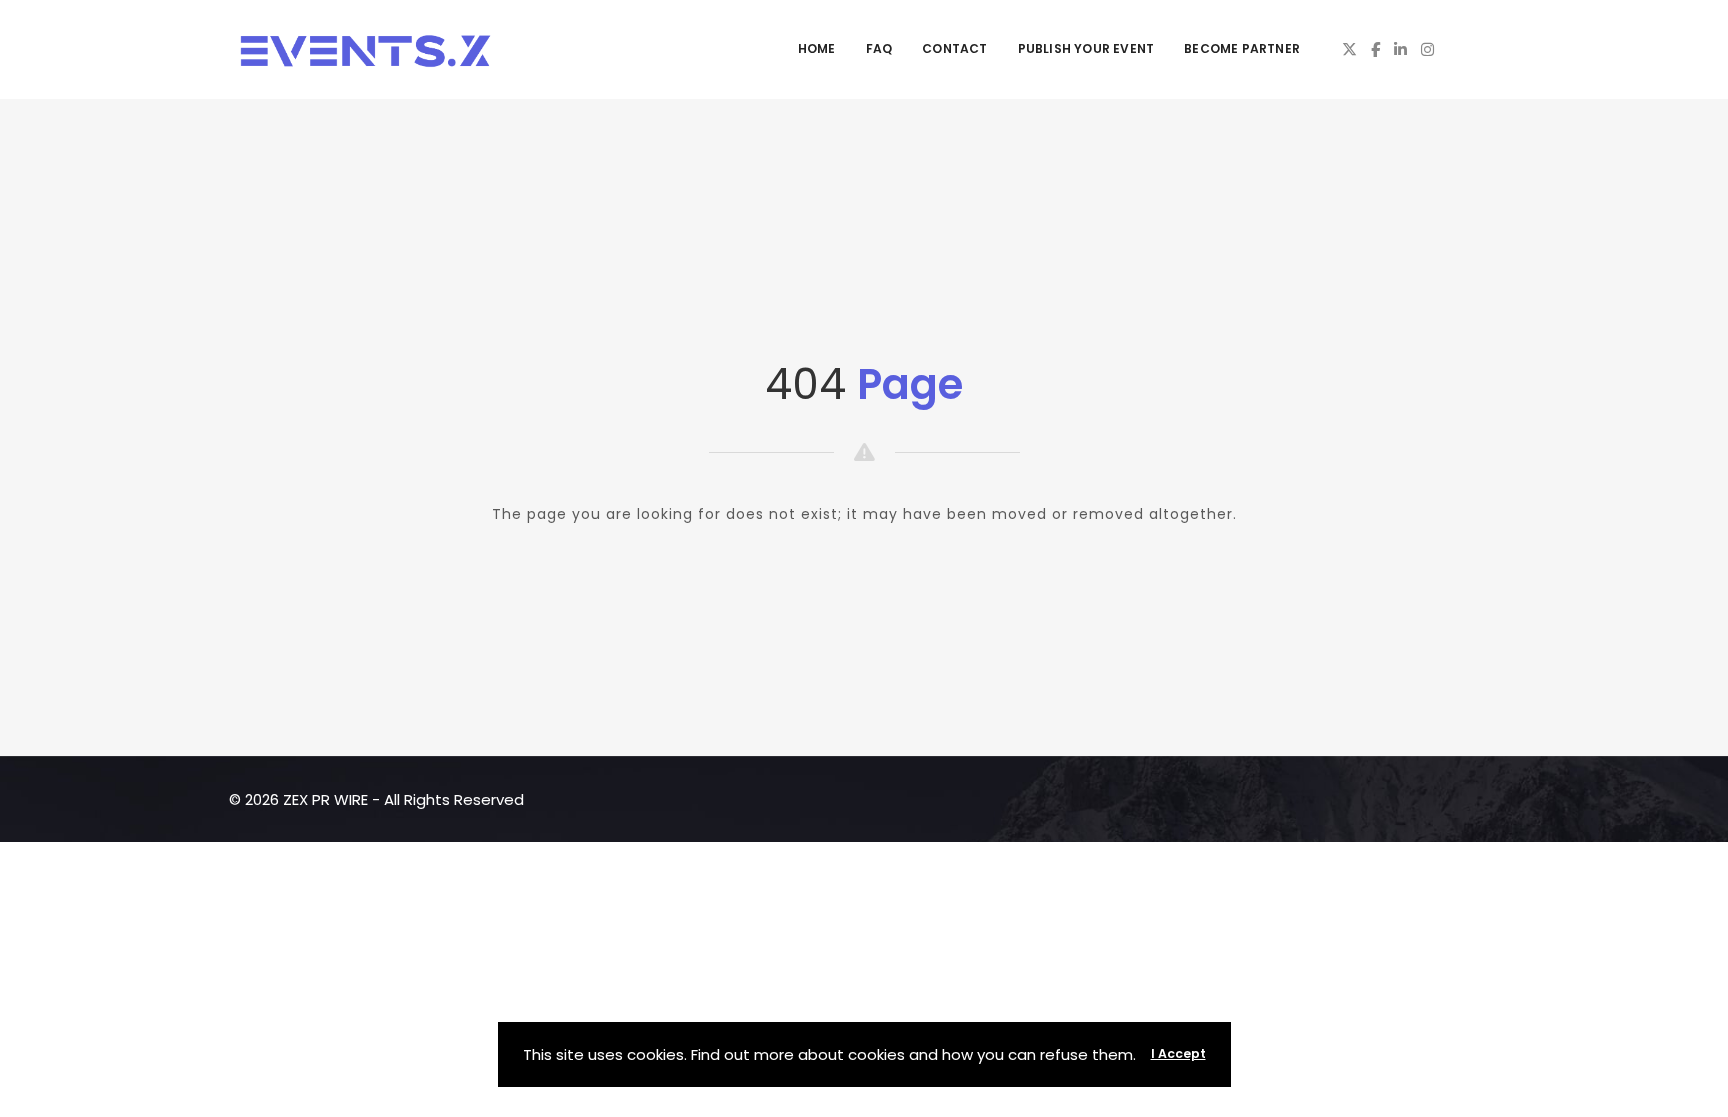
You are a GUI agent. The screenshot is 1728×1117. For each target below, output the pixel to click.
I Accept (1178, 1053)
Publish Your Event (1086, 48)
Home (817, 48)
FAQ (879, 48)
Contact (954, 48)
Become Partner (1242, 48)
